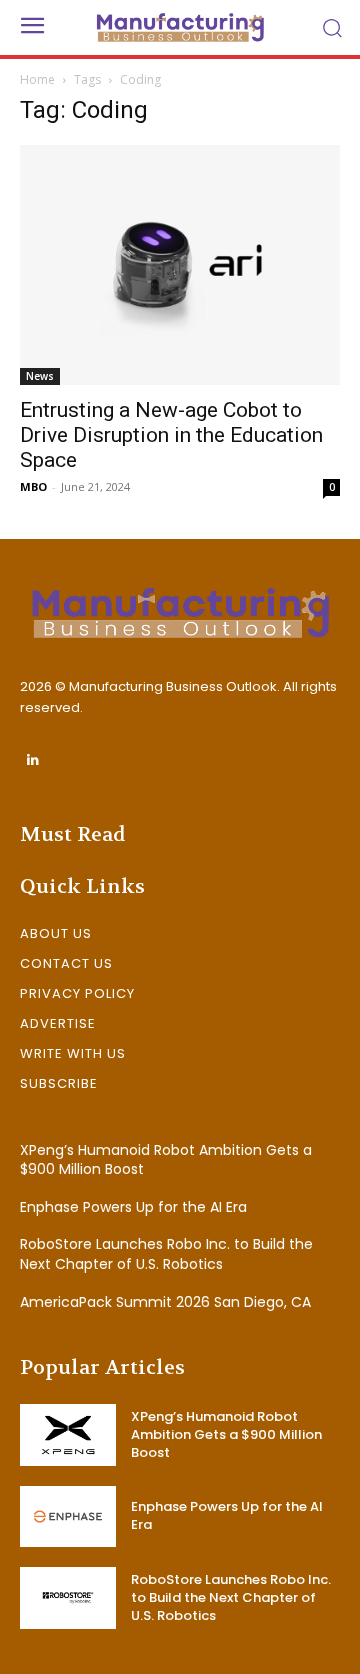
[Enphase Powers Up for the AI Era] (68, 1516)
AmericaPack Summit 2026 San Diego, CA (165, 1302)
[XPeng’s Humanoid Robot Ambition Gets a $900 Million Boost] (68, 1434)
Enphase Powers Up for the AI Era (133, 1207)
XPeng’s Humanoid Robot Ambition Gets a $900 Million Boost (166, 1160)
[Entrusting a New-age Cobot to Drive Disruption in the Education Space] (180, 265)
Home (37, 79)
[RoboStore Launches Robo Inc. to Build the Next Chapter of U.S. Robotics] (68, 1597)
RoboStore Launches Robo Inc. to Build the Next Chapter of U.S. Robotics (166, 1254)
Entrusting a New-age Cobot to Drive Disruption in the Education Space (171, 435)
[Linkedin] (32, 760)
